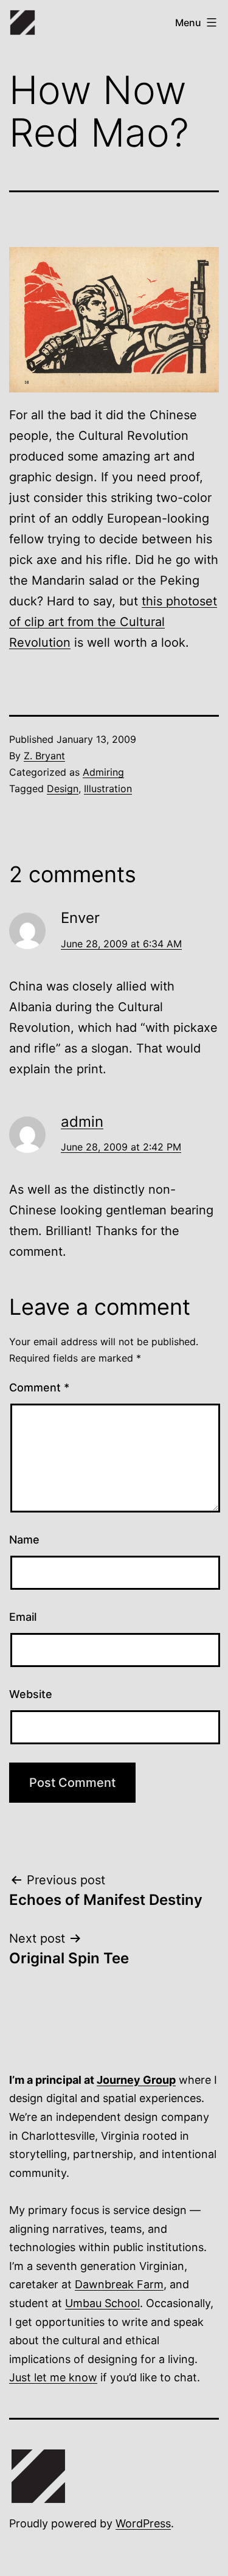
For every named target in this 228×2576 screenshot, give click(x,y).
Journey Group (136, 2080)
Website (31, 1694)
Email (23, 1617)
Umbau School (102, 2303)
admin (82, 1122)
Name (24, 1540)
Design (63, 788)
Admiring (103, 772)
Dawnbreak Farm (119, 2284)
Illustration (108, 788)
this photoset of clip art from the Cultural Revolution (113, 622)
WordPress (143, 2523)
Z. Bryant (44, 756)
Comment (39, 1387)
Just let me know (53, 2377)
